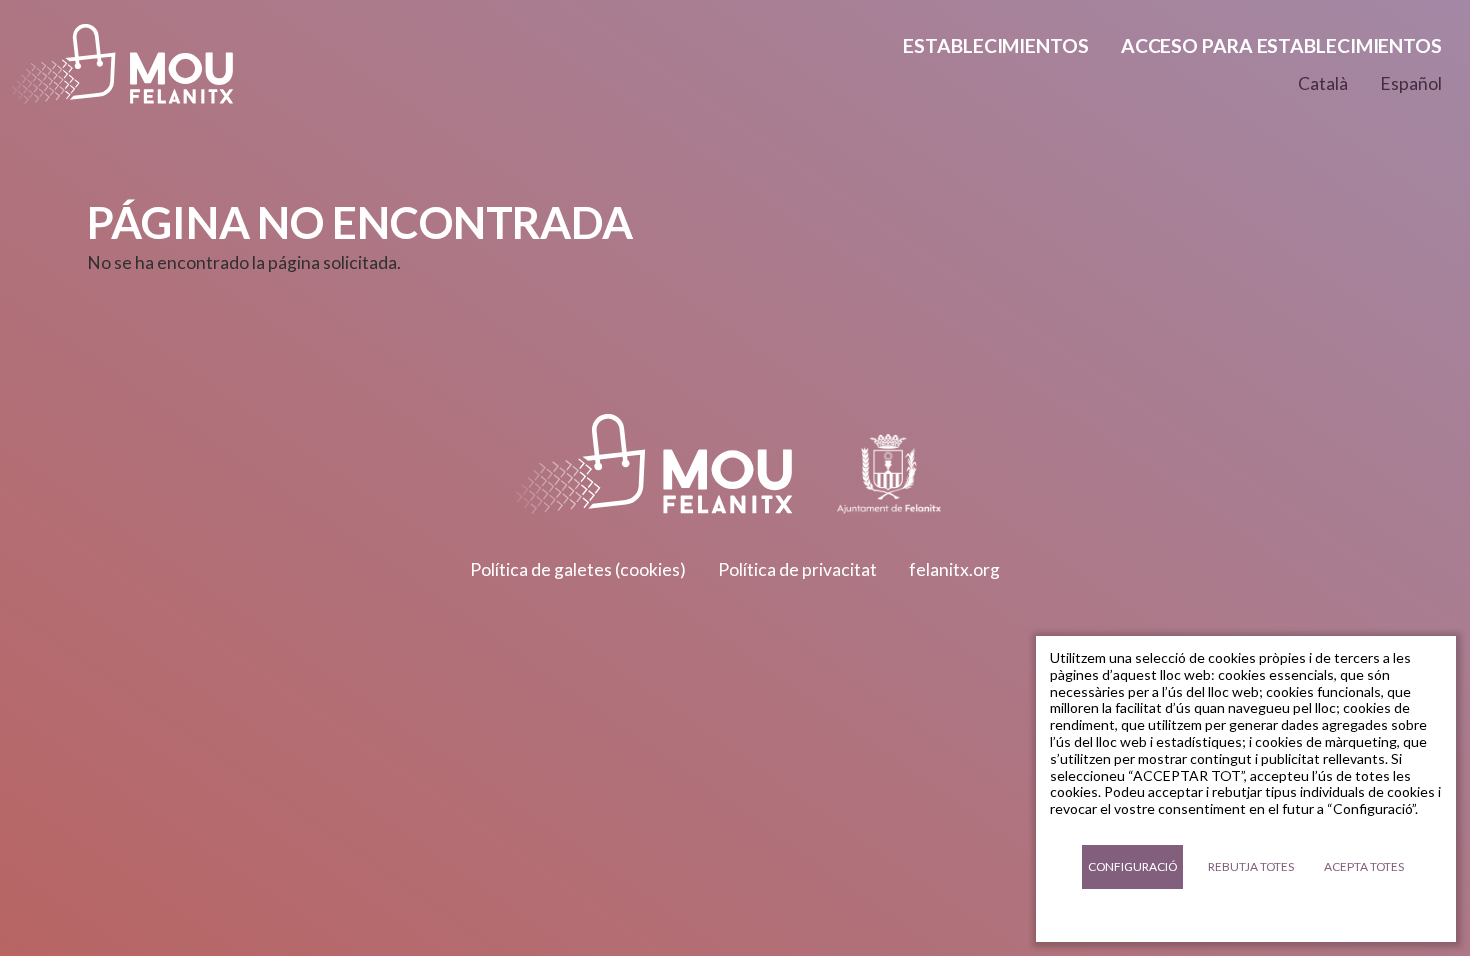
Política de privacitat (797, 569)
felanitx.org (954, 569)
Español (1411, 83)
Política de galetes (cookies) (578, 569)
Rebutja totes (1251, 866)
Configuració (1132, 866)
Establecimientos (995, 45)
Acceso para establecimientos (1281, 45)
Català (1323, 83)
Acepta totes (1364, 866)
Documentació (1246, 915)
